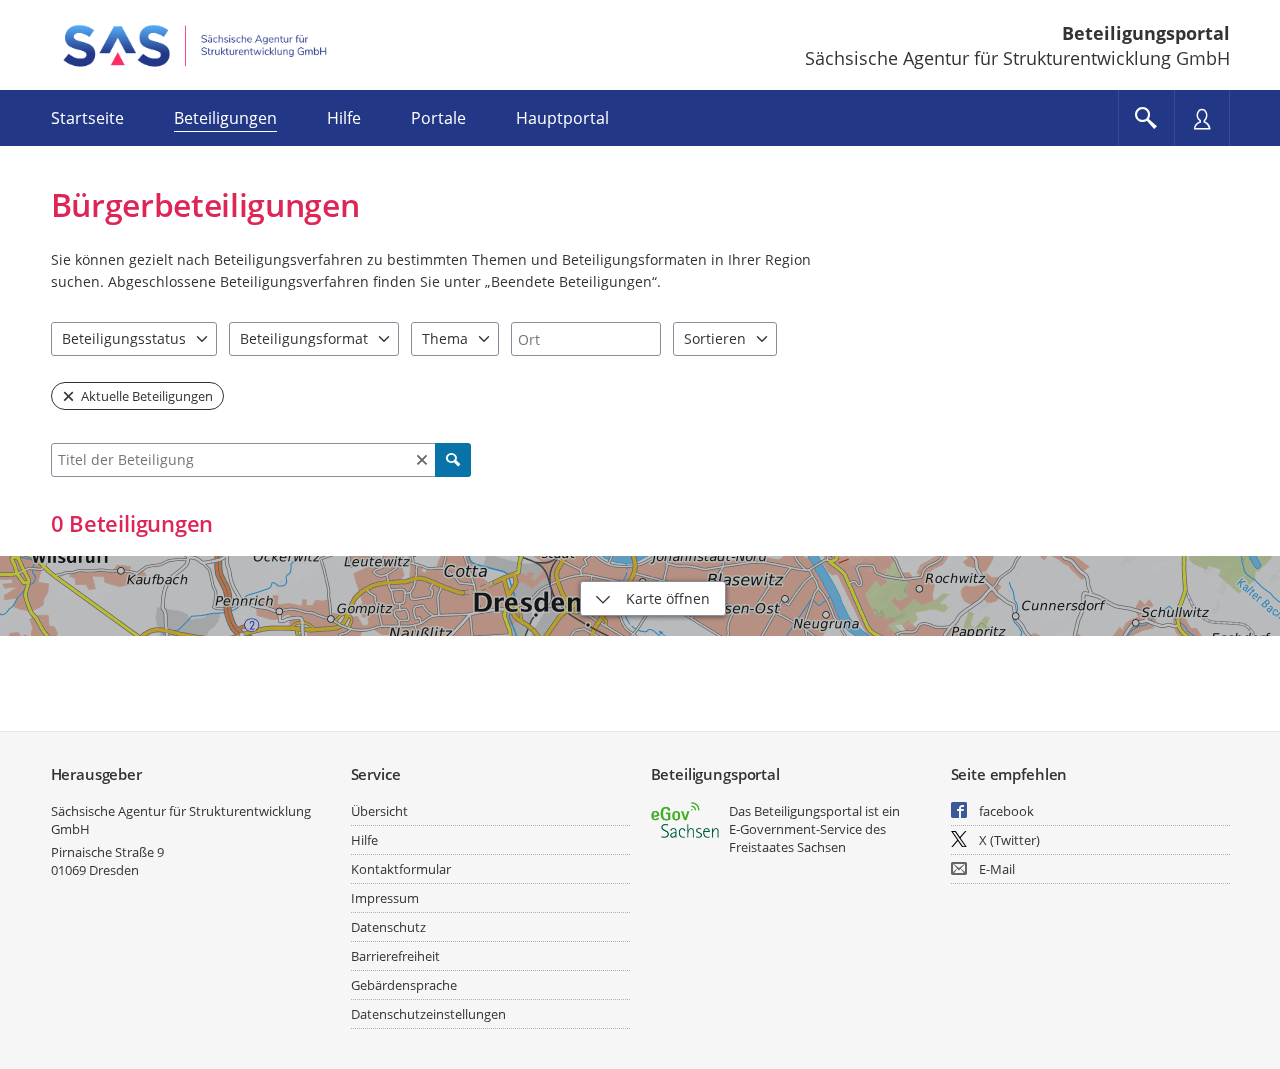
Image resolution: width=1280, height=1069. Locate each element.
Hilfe (364, 840)
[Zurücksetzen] (422, 460)
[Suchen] (453, 460)
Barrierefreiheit (395, 956)
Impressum (385, 898)
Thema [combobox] (445, 338)
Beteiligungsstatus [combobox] (124, 338)
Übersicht (379, 811)
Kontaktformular (401, 869)
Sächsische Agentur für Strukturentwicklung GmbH (181, 820)
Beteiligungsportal (1146, 33)
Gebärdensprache (404, 985)
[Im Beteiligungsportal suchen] (1146, 118)
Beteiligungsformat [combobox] (304, 338)
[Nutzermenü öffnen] (1202, 118)
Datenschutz (388, 927)
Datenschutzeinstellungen (428, 1014)
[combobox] (586, 339)
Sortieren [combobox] (715, 338)
